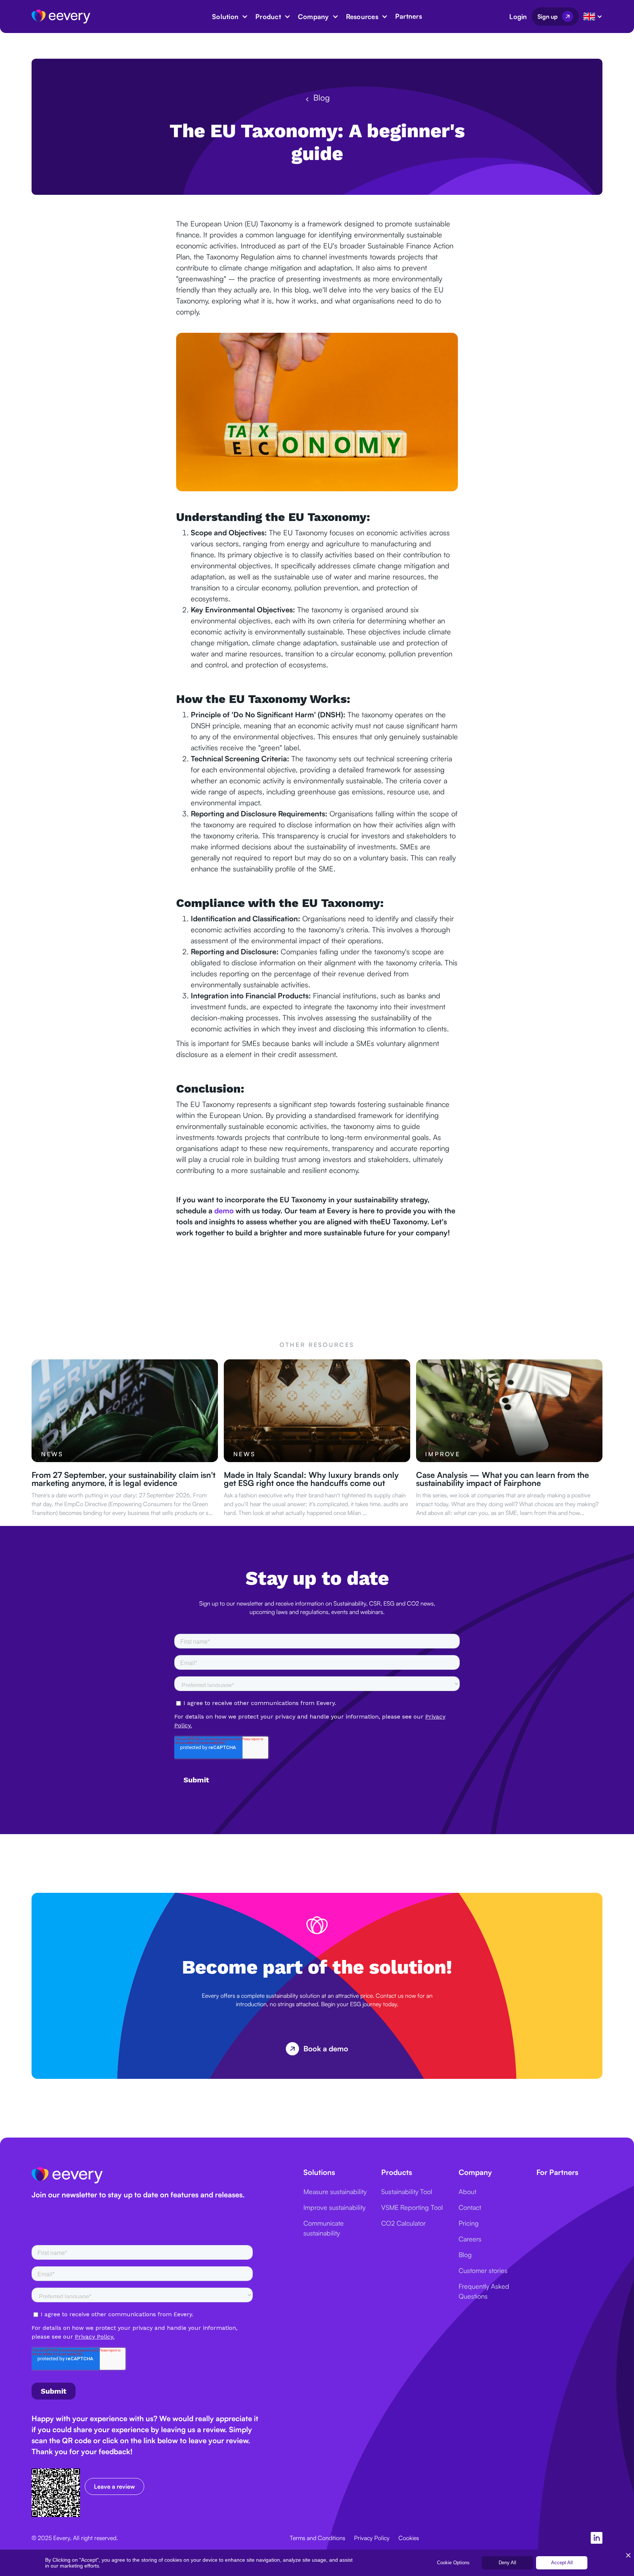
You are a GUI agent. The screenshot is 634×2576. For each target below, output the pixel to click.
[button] (230, 17)
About (467, 2191)
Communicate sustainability (324, 2228)
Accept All (562, 2563)
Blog (465, 2255)
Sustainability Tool (407, 2191)
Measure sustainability (335, 2191)
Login (518, 17)
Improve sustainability (334, 2207)
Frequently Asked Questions (484, 2291)
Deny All (507, 2563)
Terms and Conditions (318, 2538)
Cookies (409, 2538)
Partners (409, 16)
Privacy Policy (372, 2538)
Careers (470, 2239)
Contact (470, 2207)
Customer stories (483, 2270)
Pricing (469, 2223)
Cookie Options (453, 2563)
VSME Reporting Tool (412, 2207)
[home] (61, 16)
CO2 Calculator (403, 2223)
